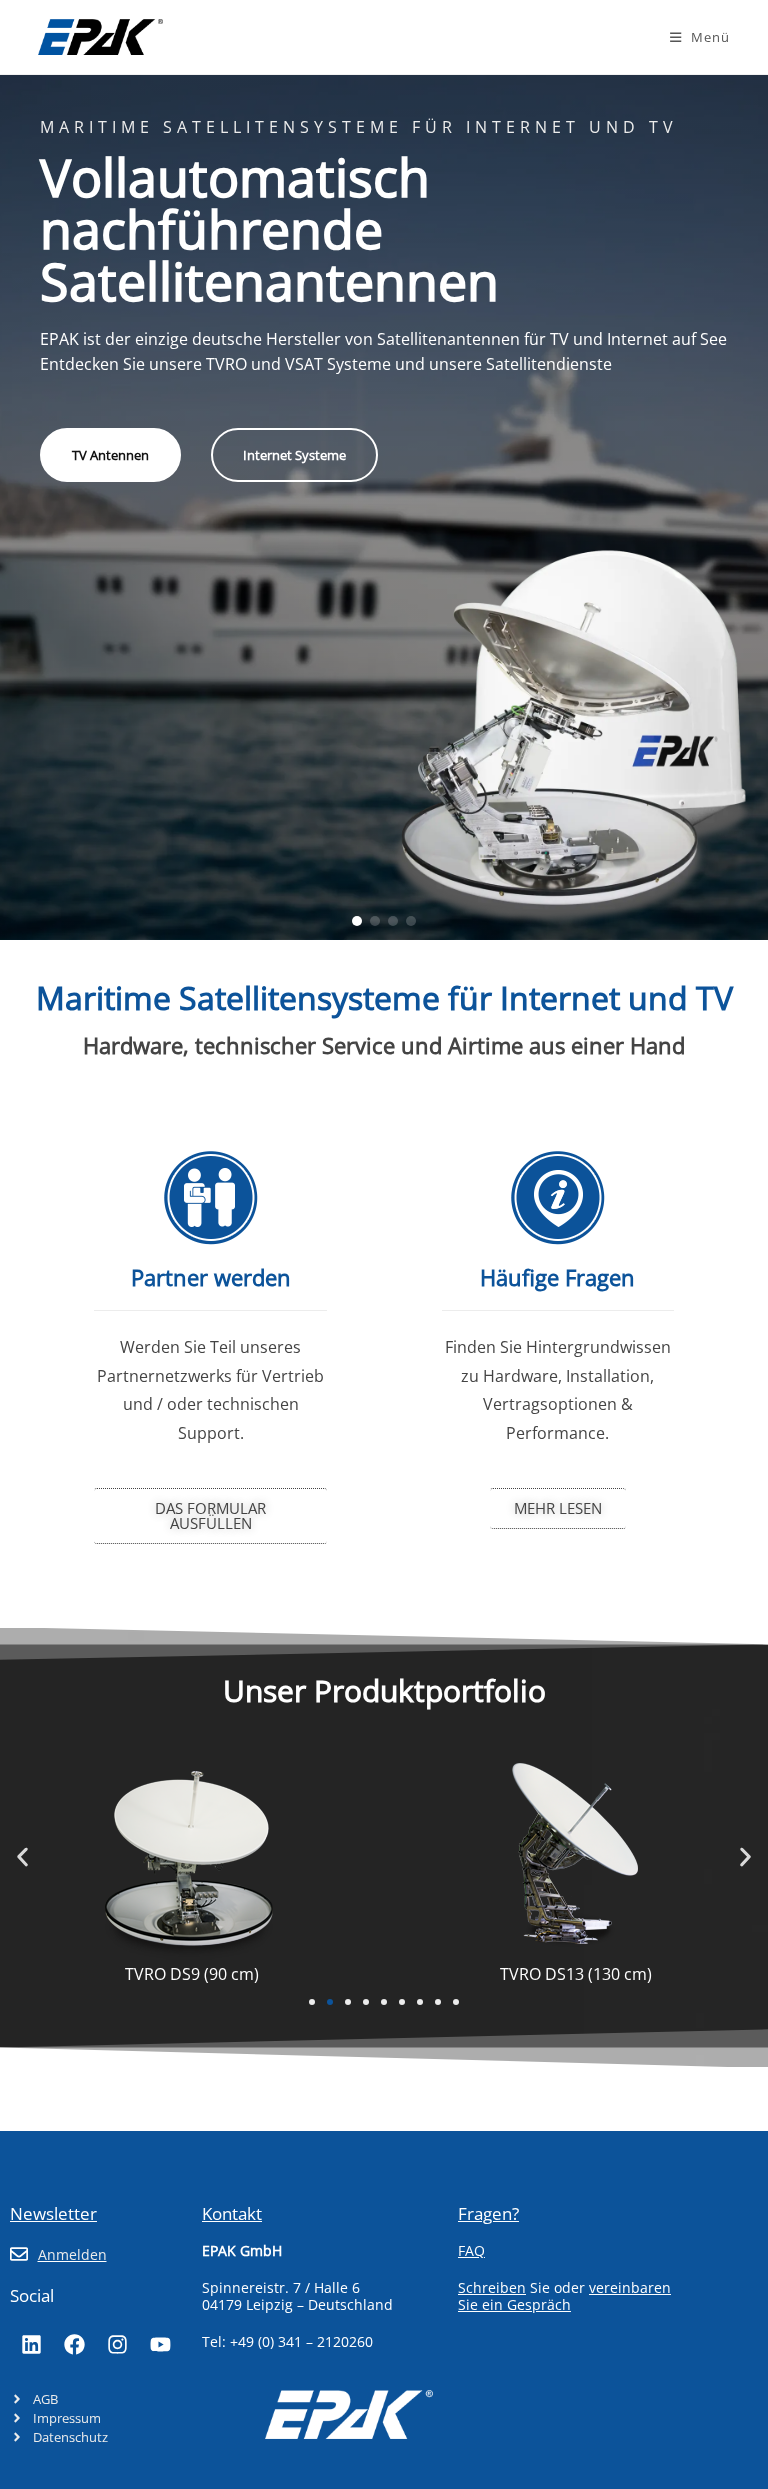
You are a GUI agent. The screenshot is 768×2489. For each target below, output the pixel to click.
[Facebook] (74, 2345)
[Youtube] (160, 2345)
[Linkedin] (31, 2345)
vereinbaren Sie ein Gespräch (564, 2296)
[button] (357, 921)
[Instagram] (117, 2345)
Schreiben (492, 2287)
